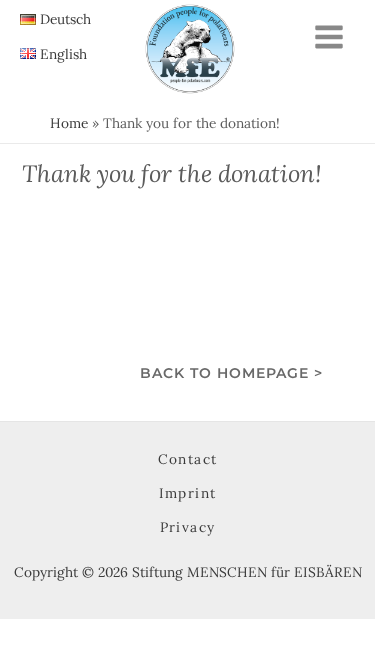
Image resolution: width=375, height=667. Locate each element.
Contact (188, 459)
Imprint (188, 493)
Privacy (188, 527)
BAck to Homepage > (231, 373)
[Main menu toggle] (329, 36)
